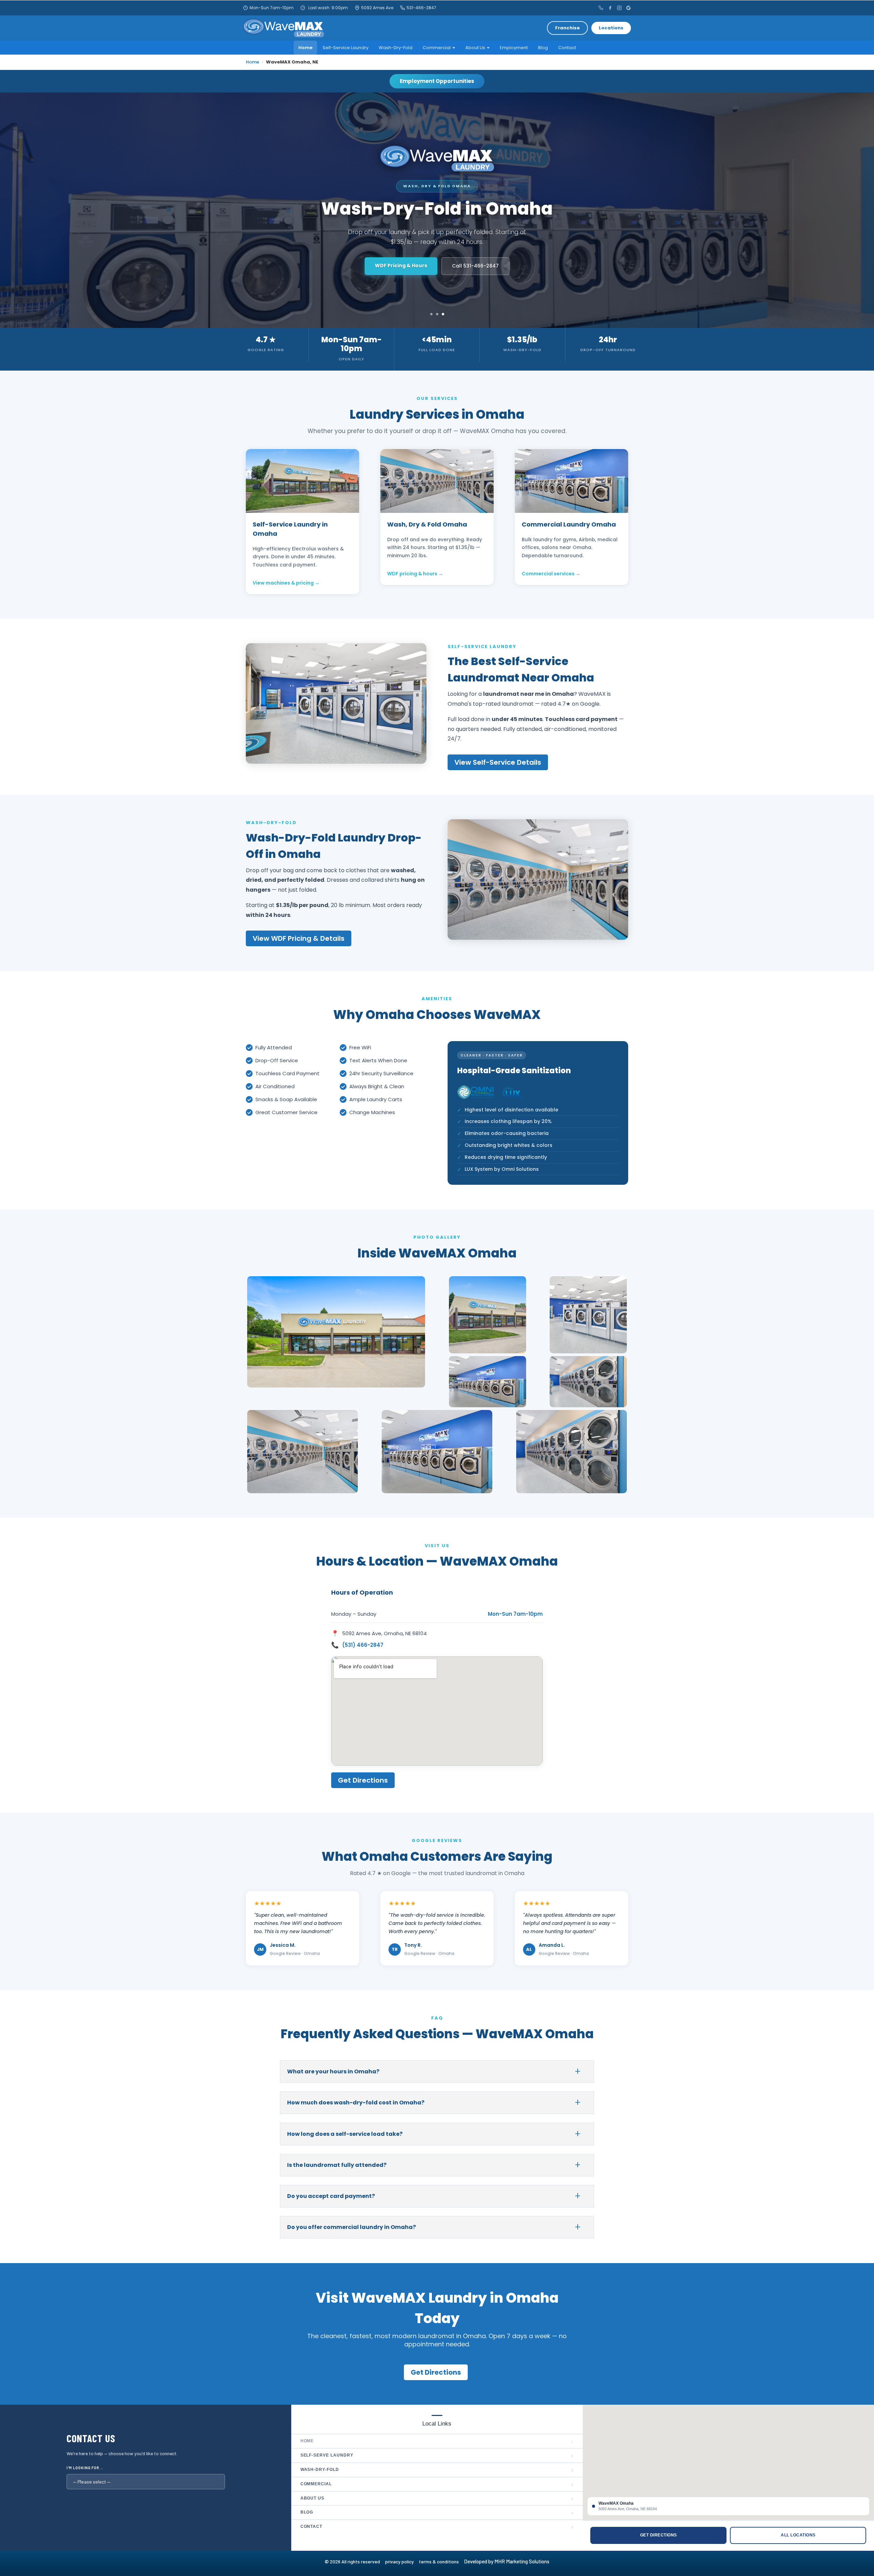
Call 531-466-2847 (469, 266)
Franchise (567, 28)
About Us (475, 48)
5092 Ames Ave (377, 8)
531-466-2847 (421, 8)
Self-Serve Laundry (437, 2456)
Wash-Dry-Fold (396, 48)
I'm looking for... (85, 2468)
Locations (611, 28)
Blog (543, 48)
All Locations (798, 2535)
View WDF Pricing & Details (299, 938)
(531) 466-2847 (363, 1645)
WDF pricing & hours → (415, 574)
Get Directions (401, 265)
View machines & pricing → (286, 583)
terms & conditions (441, 2561)
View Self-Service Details (498, 762)
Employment (514, 48)
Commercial (437, 48)
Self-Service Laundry (346, 48)
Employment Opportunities (437, 81)
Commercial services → (551, 574)
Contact (567, 48)
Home (305, 48)
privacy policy (402, 2561)
